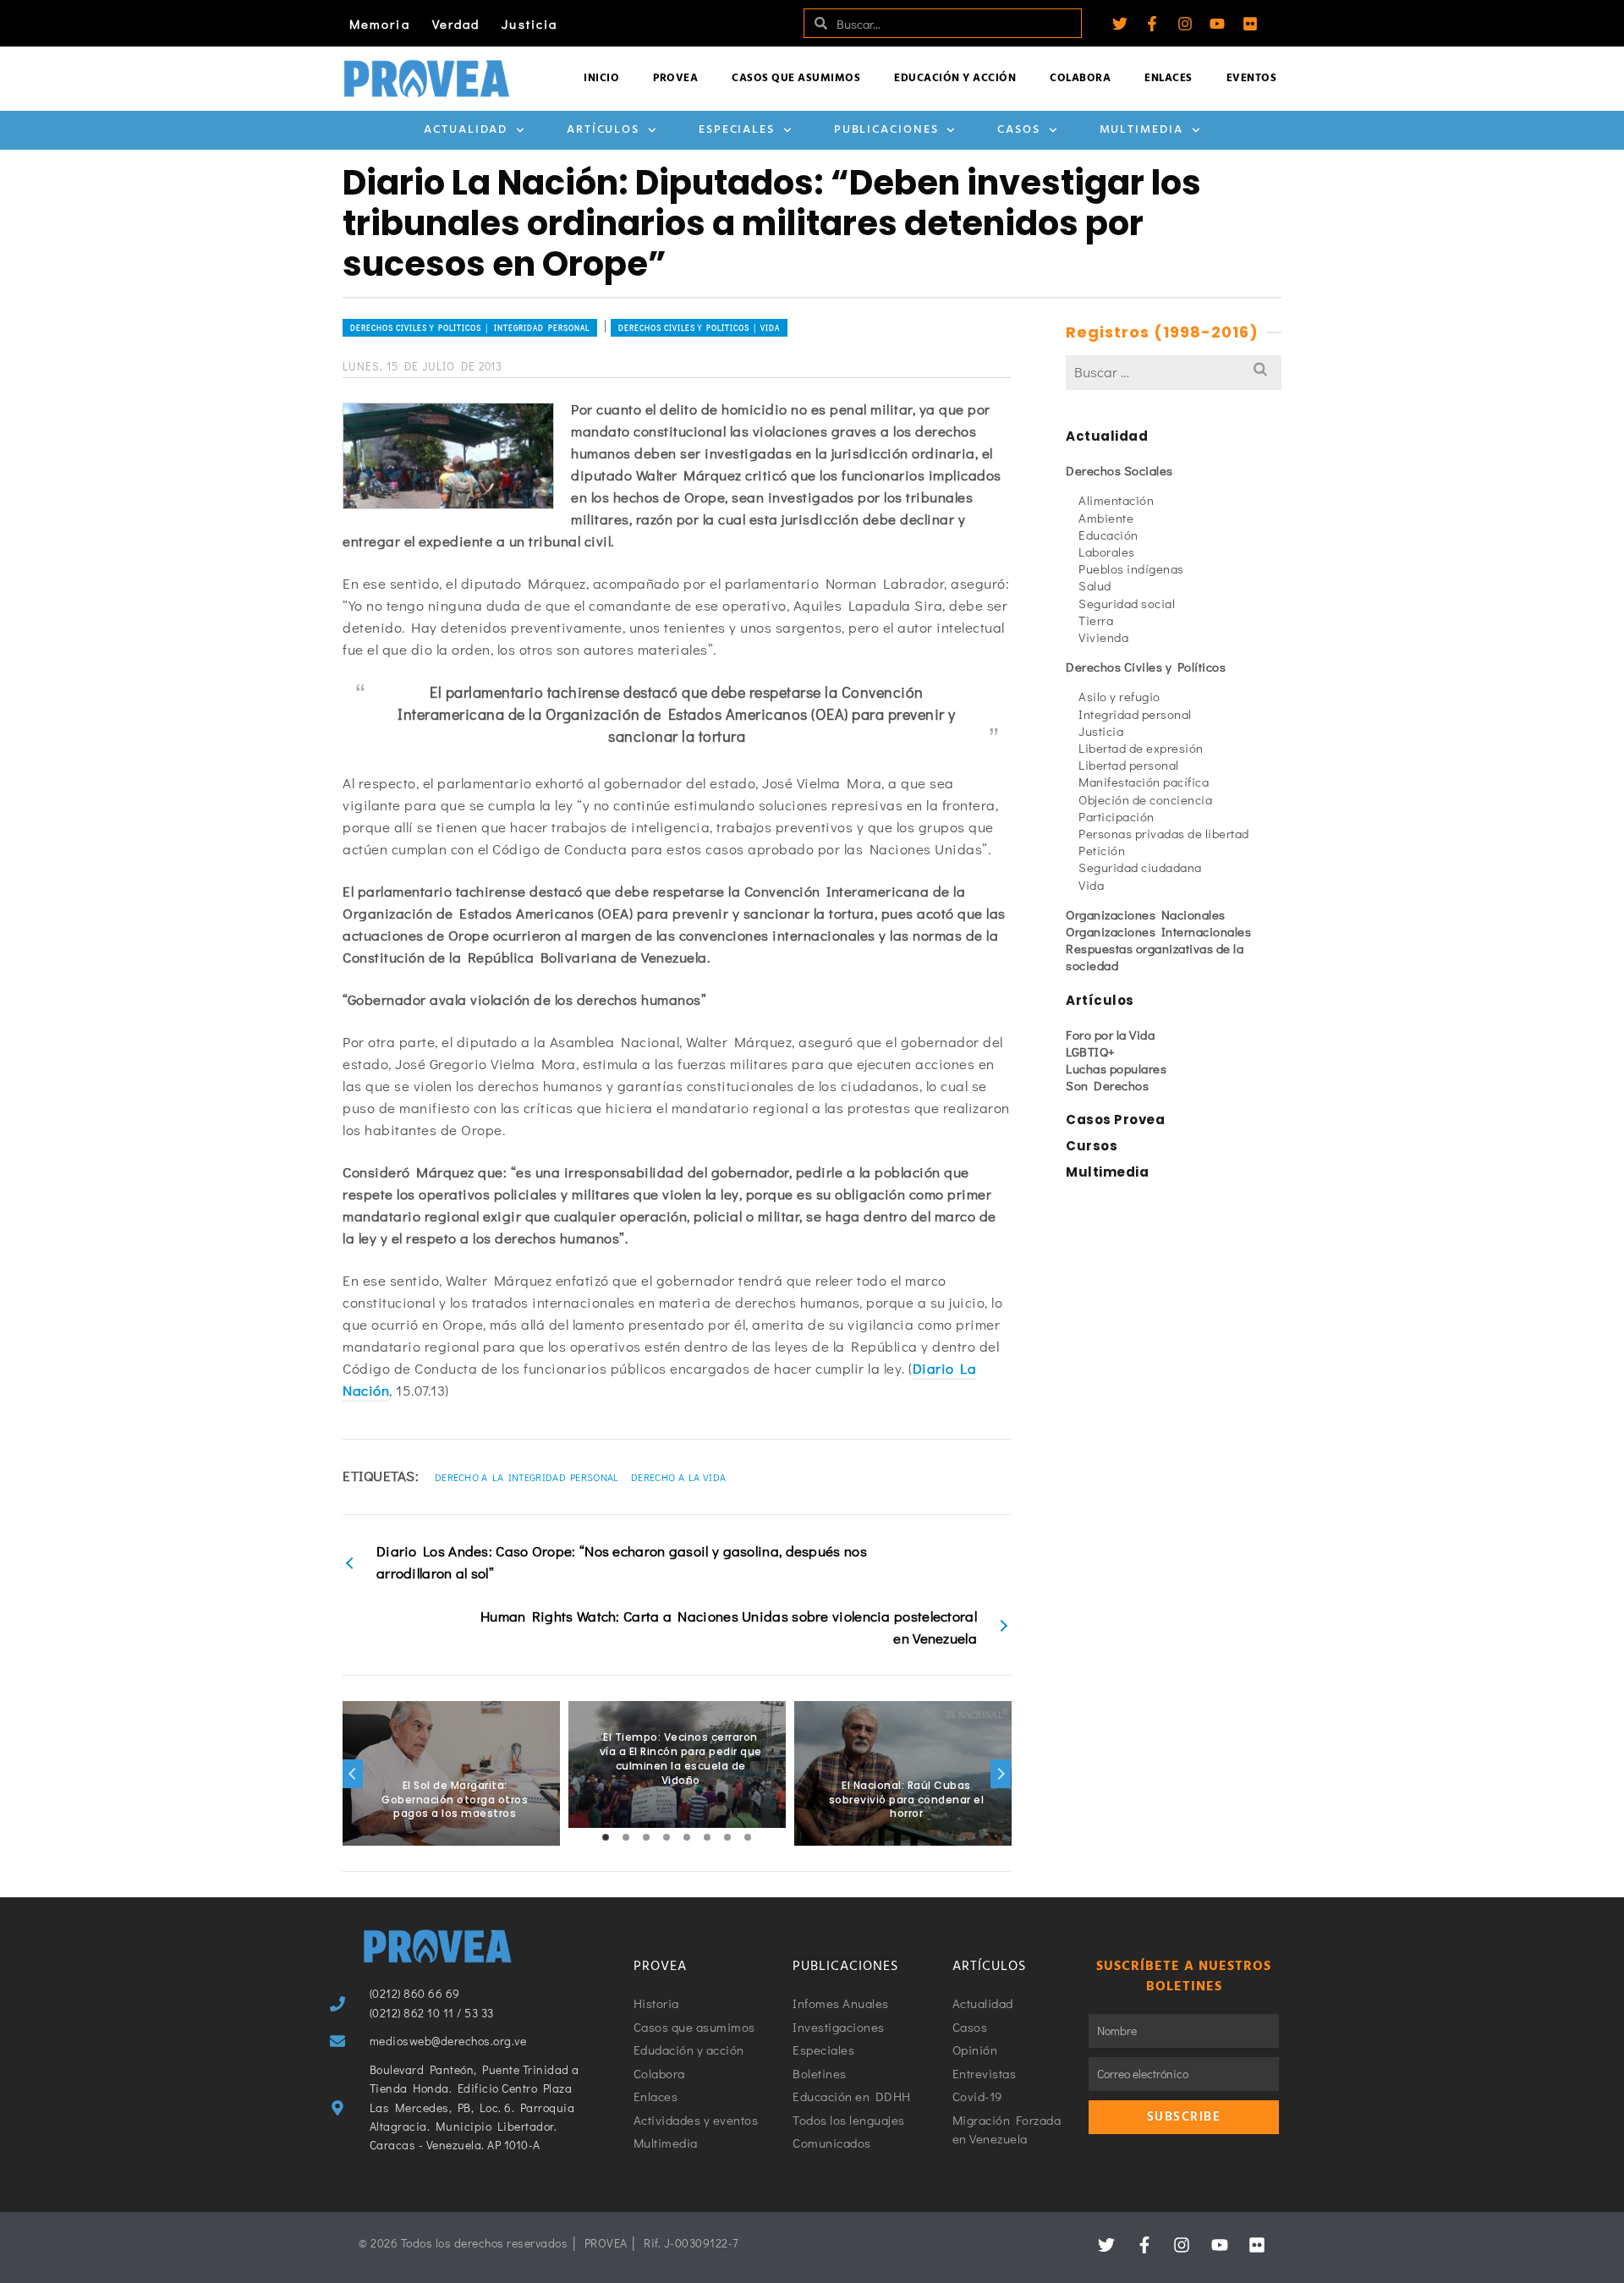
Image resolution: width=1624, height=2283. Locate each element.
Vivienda (1103, 637)
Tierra (1096, 620)
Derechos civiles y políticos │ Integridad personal (470, 328)
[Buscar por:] (1174, 372)
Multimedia (1141, 130)
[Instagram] (1185, 24)
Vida (1091, 885)
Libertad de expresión (1141, 748)
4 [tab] (667, 1837)
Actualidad (466, 130)
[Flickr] (1250, 24)
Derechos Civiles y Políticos (1146, 667)
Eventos (1252, 78)
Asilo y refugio (1119, 696)
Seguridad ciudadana (1140, 867)
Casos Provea (1115, 1120)
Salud (1095, 585)
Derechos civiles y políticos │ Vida (699, 328)
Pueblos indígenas (1131, 568)
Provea (675, 78)
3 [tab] (646, 1837)
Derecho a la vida (678, 1477)
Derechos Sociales (1119, 470)
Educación (1108, 535)
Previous (353, 1774)
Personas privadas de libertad (1164, 833)
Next (1001, 1774)
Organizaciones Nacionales (1146, 914)
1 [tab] (606, 1837)
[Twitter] (1120, 24)
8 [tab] (748, 1837)
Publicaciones (886, 130)
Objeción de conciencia (1145, 799)
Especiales (737, 130)
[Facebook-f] (1152, 24)
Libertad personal (1129, 765)
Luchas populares (1116, 1068)
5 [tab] (687, 1837)
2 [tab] (626, 1837)
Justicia (529, 24)
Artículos (603, 130)
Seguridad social (1127, 603)
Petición (1102, 850)
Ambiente (1106, 518)
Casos (1019, 130)
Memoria (380, 24)
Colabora (1080, 78)
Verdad (456, 24)
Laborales (1107, 552)
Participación (1116, 816)
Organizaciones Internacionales (1158, 931)
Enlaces (1169, 78)
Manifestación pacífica (1144, 782)
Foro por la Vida (1110, 1034)
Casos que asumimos (796, 78)
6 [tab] (707, 1837)
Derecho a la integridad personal (527, 1477)
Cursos (1092, 1146)
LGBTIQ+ (1091, 1051)
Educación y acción (955, 78)
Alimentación (1116, 500)
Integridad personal (1135, 714)
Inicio (601, 78)
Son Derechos (1107, 1085)
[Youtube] (1217, 24)
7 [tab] (727, 1837)
